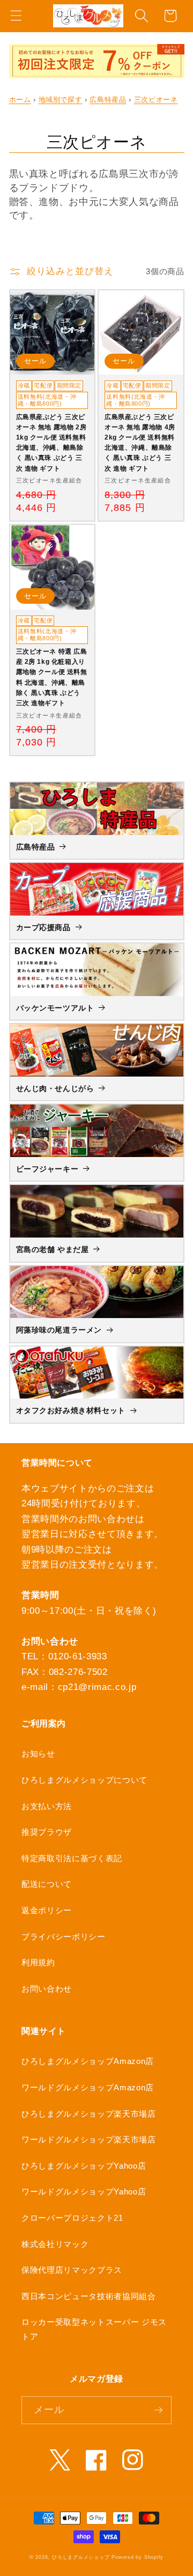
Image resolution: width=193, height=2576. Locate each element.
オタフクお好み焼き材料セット (71, 1410)
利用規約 (38, 1962)
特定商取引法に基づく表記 (72, 1858)
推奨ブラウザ (47, 1832)
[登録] (158, 2410)
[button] (16, 16)
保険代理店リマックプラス (72, 2270)
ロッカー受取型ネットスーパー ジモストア (94, 2329)
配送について (47, 1884)
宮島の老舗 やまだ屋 (53, 1249)
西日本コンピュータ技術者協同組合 (89, 2296)
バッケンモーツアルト (55, 1008)
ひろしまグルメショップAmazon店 (88, 2061)
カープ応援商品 (43, 927)
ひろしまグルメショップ (81, 2557)
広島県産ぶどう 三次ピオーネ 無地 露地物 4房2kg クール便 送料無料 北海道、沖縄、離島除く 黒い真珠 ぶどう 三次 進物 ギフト (140, 443)
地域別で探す (61, 100)
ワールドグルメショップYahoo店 (84, 2191)
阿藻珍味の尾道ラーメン (59, 1330)
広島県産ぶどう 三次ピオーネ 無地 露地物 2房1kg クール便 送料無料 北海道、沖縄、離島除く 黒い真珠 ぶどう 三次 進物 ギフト (51, 443)
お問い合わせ (47, 1989)
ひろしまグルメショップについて (84, 1780)
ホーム (20, 100)
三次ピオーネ (156, 100)
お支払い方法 (47, 1806)
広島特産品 (108, 100)
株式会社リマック (55, 2244)
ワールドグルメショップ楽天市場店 (89, 2139)
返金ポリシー (47, 1910)
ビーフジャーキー (47, 1169)
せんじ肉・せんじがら (55, 1088)
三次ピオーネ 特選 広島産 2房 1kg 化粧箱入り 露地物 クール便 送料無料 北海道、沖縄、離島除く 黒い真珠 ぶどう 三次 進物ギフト (52, 677)
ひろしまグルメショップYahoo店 (84, 2166)
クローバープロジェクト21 (72, 2218)
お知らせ (38, 1754)
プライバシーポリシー (64, 1937)
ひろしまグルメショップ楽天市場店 (89, 2114)
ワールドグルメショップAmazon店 (88, 2087)
